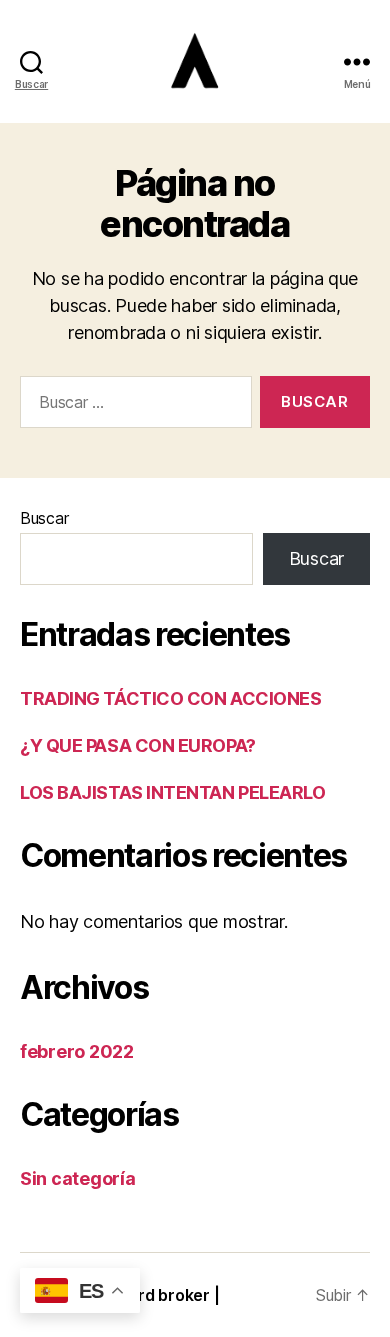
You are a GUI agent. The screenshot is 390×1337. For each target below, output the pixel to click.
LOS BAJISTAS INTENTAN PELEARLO (173, 792)
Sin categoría (78, 1178)
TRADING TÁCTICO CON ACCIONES (170, 698)
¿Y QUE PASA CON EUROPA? (138, 745)
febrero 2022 (77, 1051)
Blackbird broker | (150, 1295)
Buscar (44, 518)
